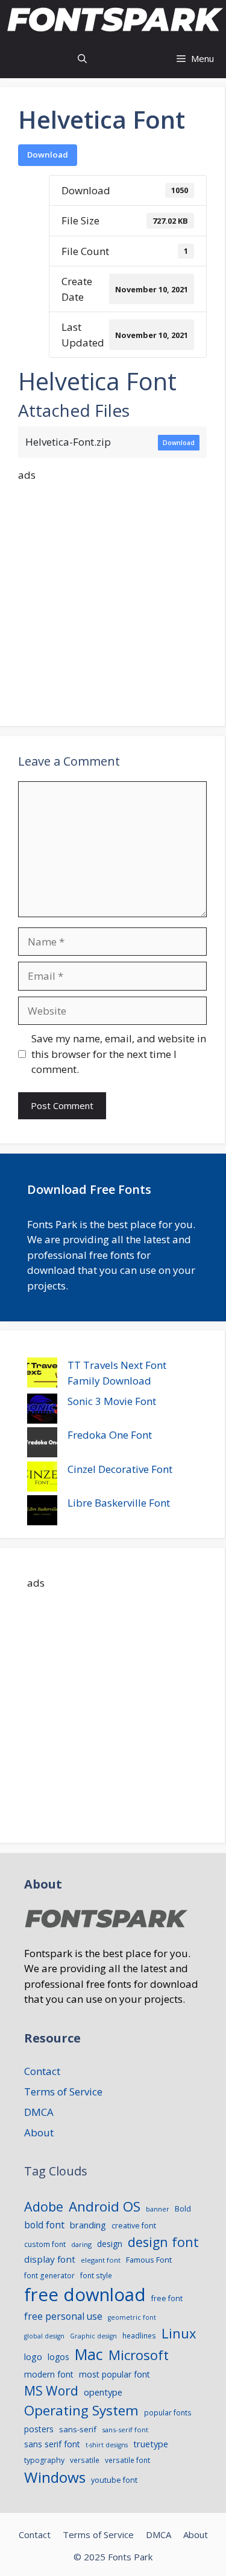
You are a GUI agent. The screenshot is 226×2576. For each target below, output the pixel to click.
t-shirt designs (107, 2445)
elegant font (101, 2260)
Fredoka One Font (110, 1435)
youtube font (114, 2480)
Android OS (105, 2206)
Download (48, 155)
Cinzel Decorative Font (120, 1469)
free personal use (63, 2316)
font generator (49, 2275)
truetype (151, 2444)
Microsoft (139, 2355)
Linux (179, 2333)
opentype (103, 2392)
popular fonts (168, 2412)
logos (58, 2357)
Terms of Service (63, 2092)
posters (39, 2429)
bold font (44, 2225)
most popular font (115, 2374)
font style (96, 2275)
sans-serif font (125, 2430)
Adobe (44, 2206)
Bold (183, 2209)
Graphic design (93, 2336)
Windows (55, 2477)
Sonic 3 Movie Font (112, 1401)
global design (44, 2336)
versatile (85, 2460)
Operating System (81, 2410)
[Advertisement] (113, 595)
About (39, 2132)
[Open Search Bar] (82, 59)
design (110, 2244)
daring (81, 2244)
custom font (45, 2244)
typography (44, 2460)
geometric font (132, 2317)
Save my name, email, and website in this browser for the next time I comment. (119, 1054)
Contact (42, 2071)
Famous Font (149, 2260)
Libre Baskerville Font (119, 1503)
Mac (89, 2354)
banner (158, 2209)
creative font (134, 2226)
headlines (139, 2335)
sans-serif (78, 2429)
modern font (49, 2374)
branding (88, 2225)
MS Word (51, 2390)
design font (163, 2242)
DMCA (39, 2112)
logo (33, 2356)
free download (85, 2295)
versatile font (127, 2460)
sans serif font (52, 2444)
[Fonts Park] (116, 20)
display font (50, 2259)
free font (167, 2298)
